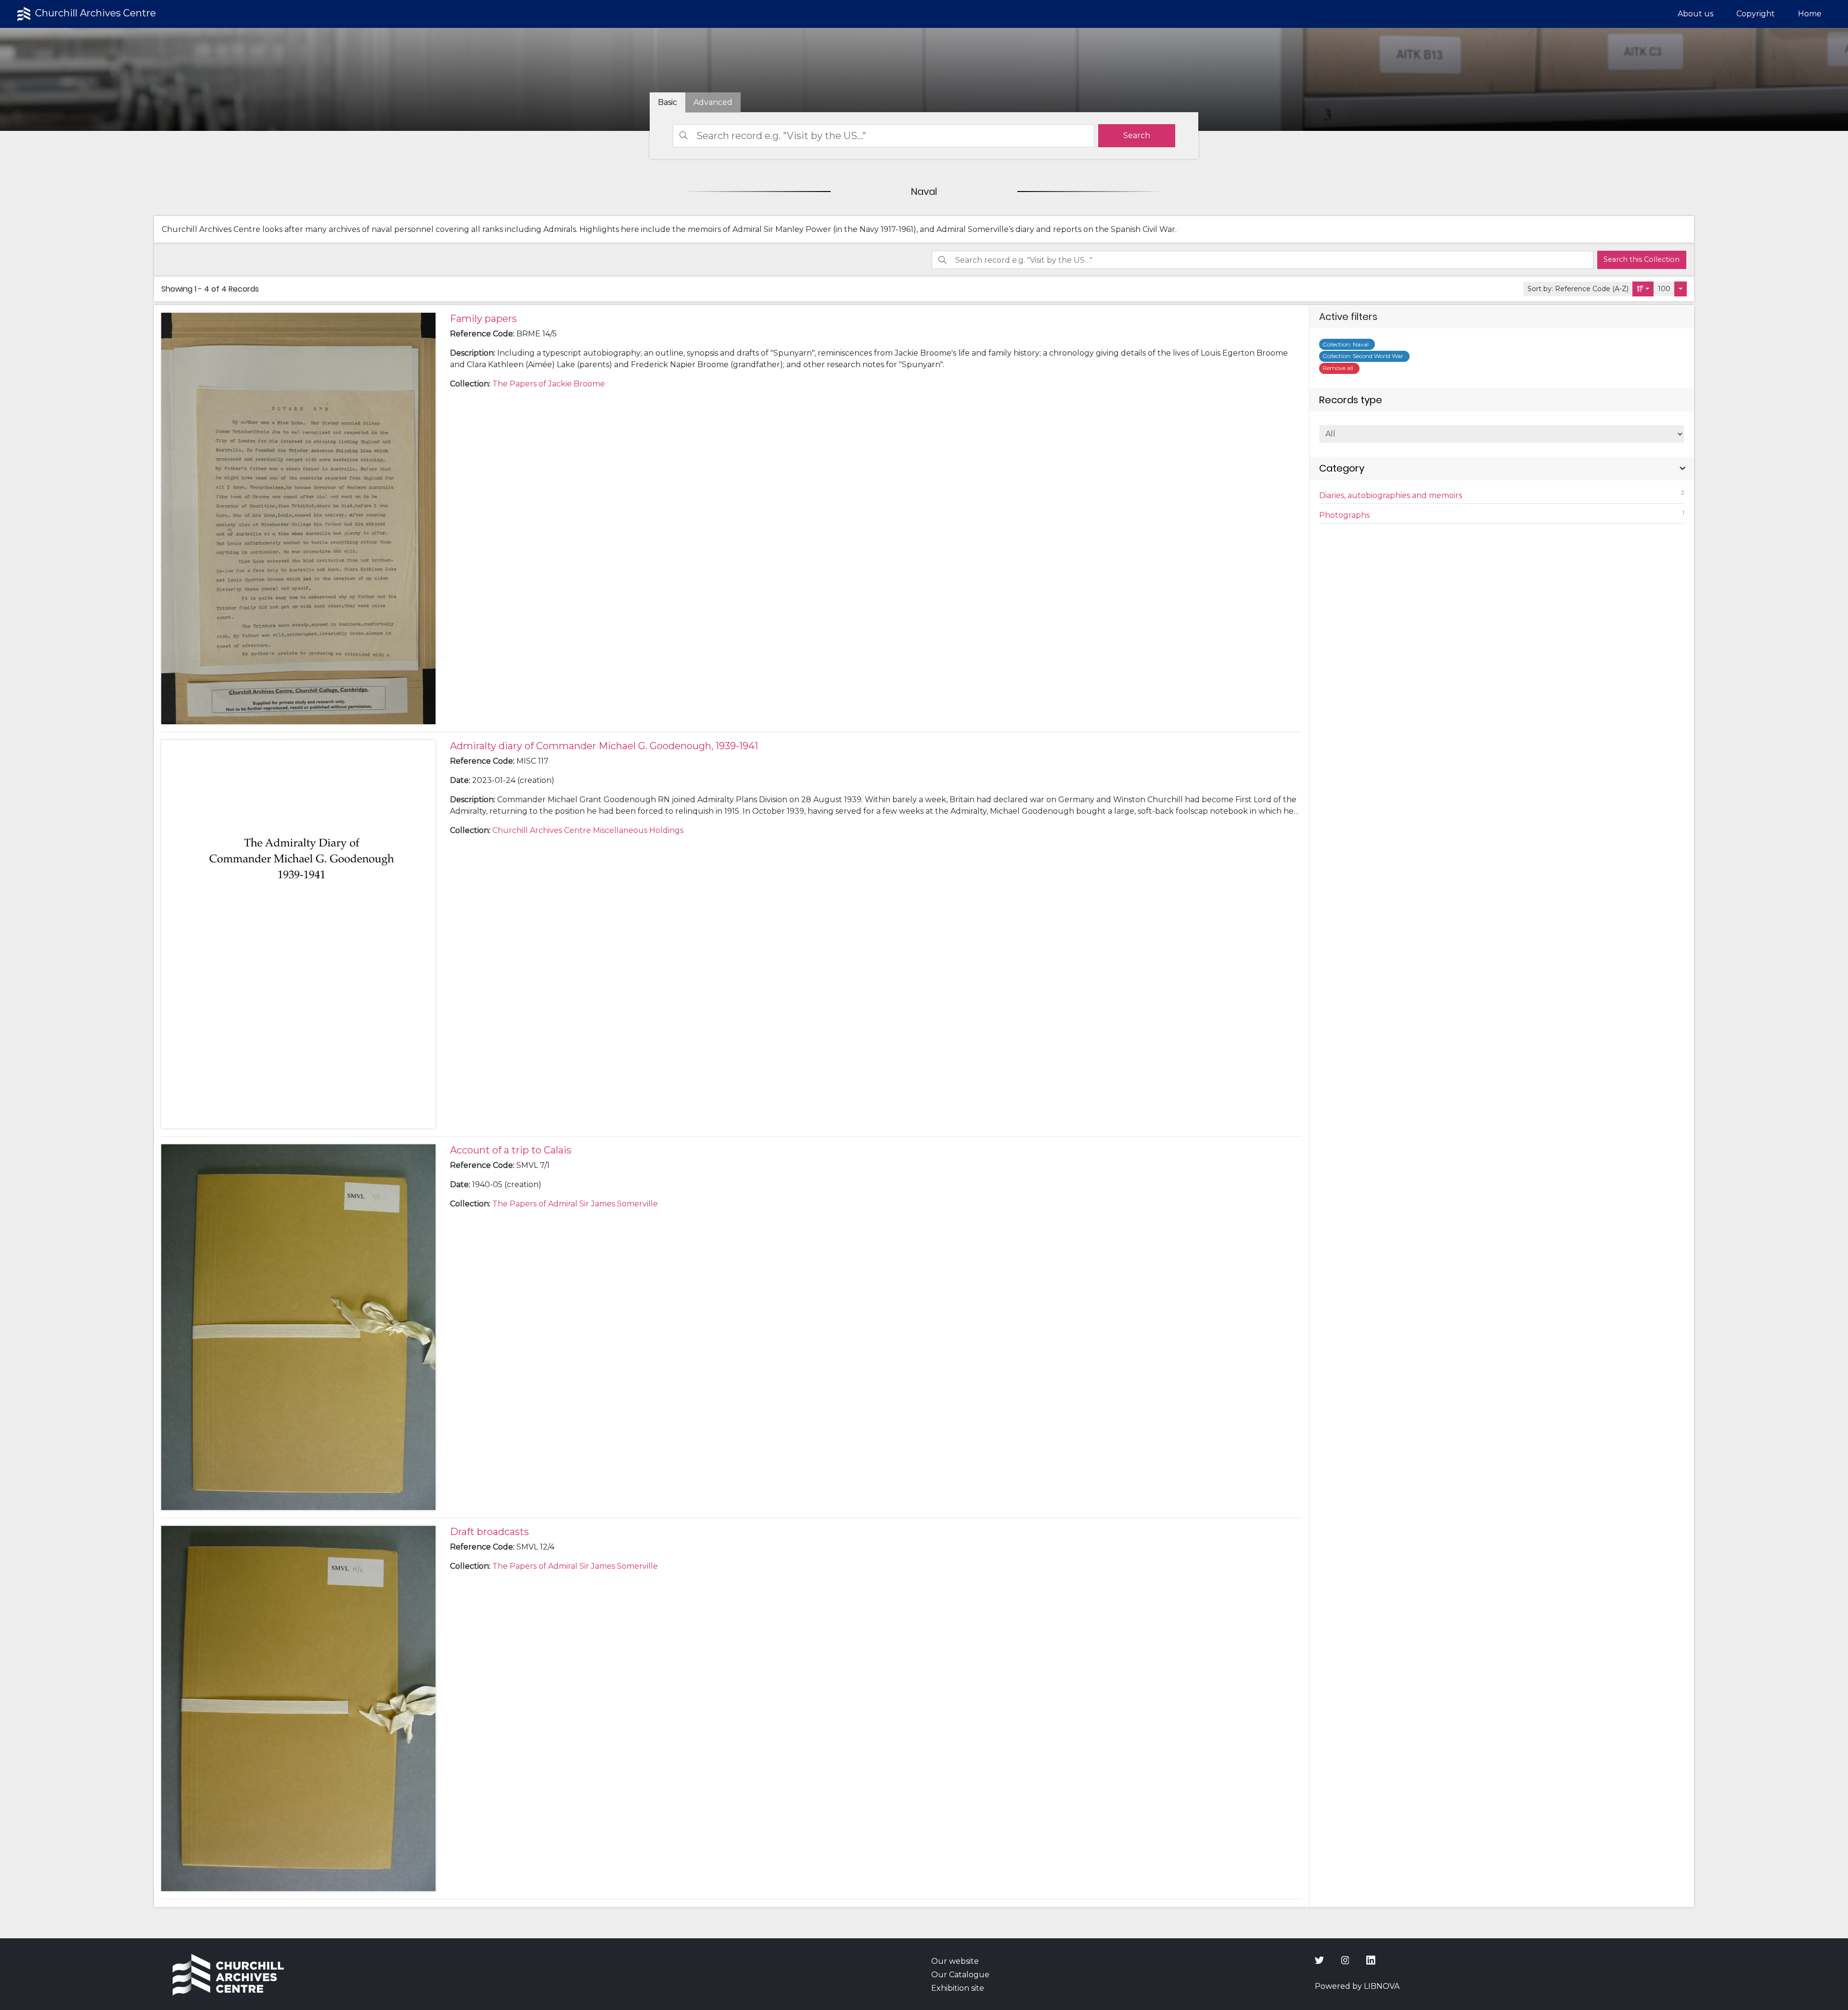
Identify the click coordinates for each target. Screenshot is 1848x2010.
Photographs (1502, 514)
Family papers (483, 319)
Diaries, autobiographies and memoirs (1502, 494)
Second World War (1364, 356)
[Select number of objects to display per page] (1681, 289)
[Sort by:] (1643, 289)
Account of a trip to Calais (511, 1150)
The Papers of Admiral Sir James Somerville (575, 1204)
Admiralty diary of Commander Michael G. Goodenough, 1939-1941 (604, 746)
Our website (955, 1961)
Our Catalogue (960, 1975)
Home (1810, 14)
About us (1695, 14)
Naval (1347, 344)
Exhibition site (958, 1988)
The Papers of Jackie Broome (549, 384)
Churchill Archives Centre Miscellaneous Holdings (588, 830)
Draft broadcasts (489, 1532)
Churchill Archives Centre (94, 13)
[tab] (713, 102)
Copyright (1756, 14)
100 (1664, 289)
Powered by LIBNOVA (1357, 1986)
